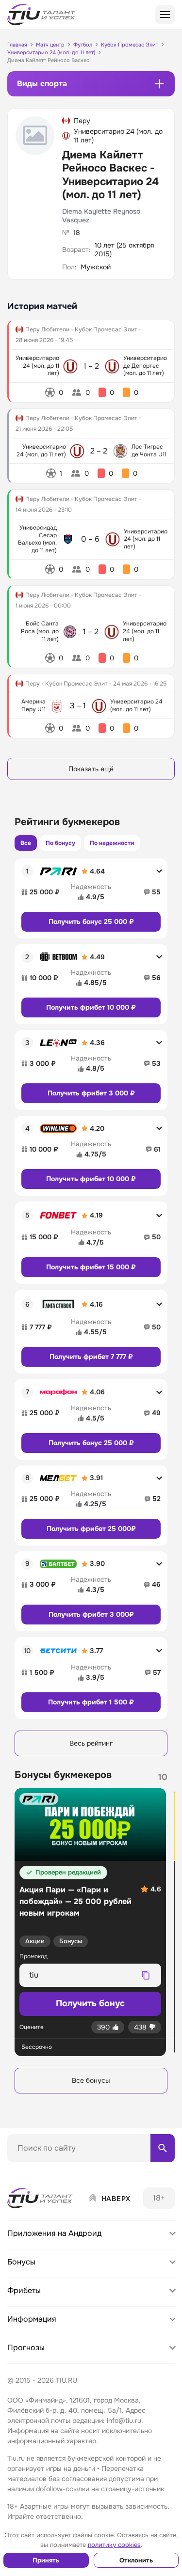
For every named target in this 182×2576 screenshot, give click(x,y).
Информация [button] (32, 2319)
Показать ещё (91, 769)
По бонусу (60, 843)
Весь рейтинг (91, 1743)
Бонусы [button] (21, 2262)
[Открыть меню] (165, 15)
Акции (35, 1941)
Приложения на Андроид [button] (54, 2233)
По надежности (112, 843)
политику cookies (114, 2545)
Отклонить (136, 2560)
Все (26, 843)
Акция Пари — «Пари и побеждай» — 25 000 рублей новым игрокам (75, 1901)
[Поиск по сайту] (163, 2148)
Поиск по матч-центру (44, 2170)
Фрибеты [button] (24, 2290)
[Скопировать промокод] (146, 1975)
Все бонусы (91, 2080)
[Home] (41, 2198)
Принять (46, 2560)
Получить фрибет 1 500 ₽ (91, 1702)
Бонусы (71, 1941)
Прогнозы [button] (26, 2348)
